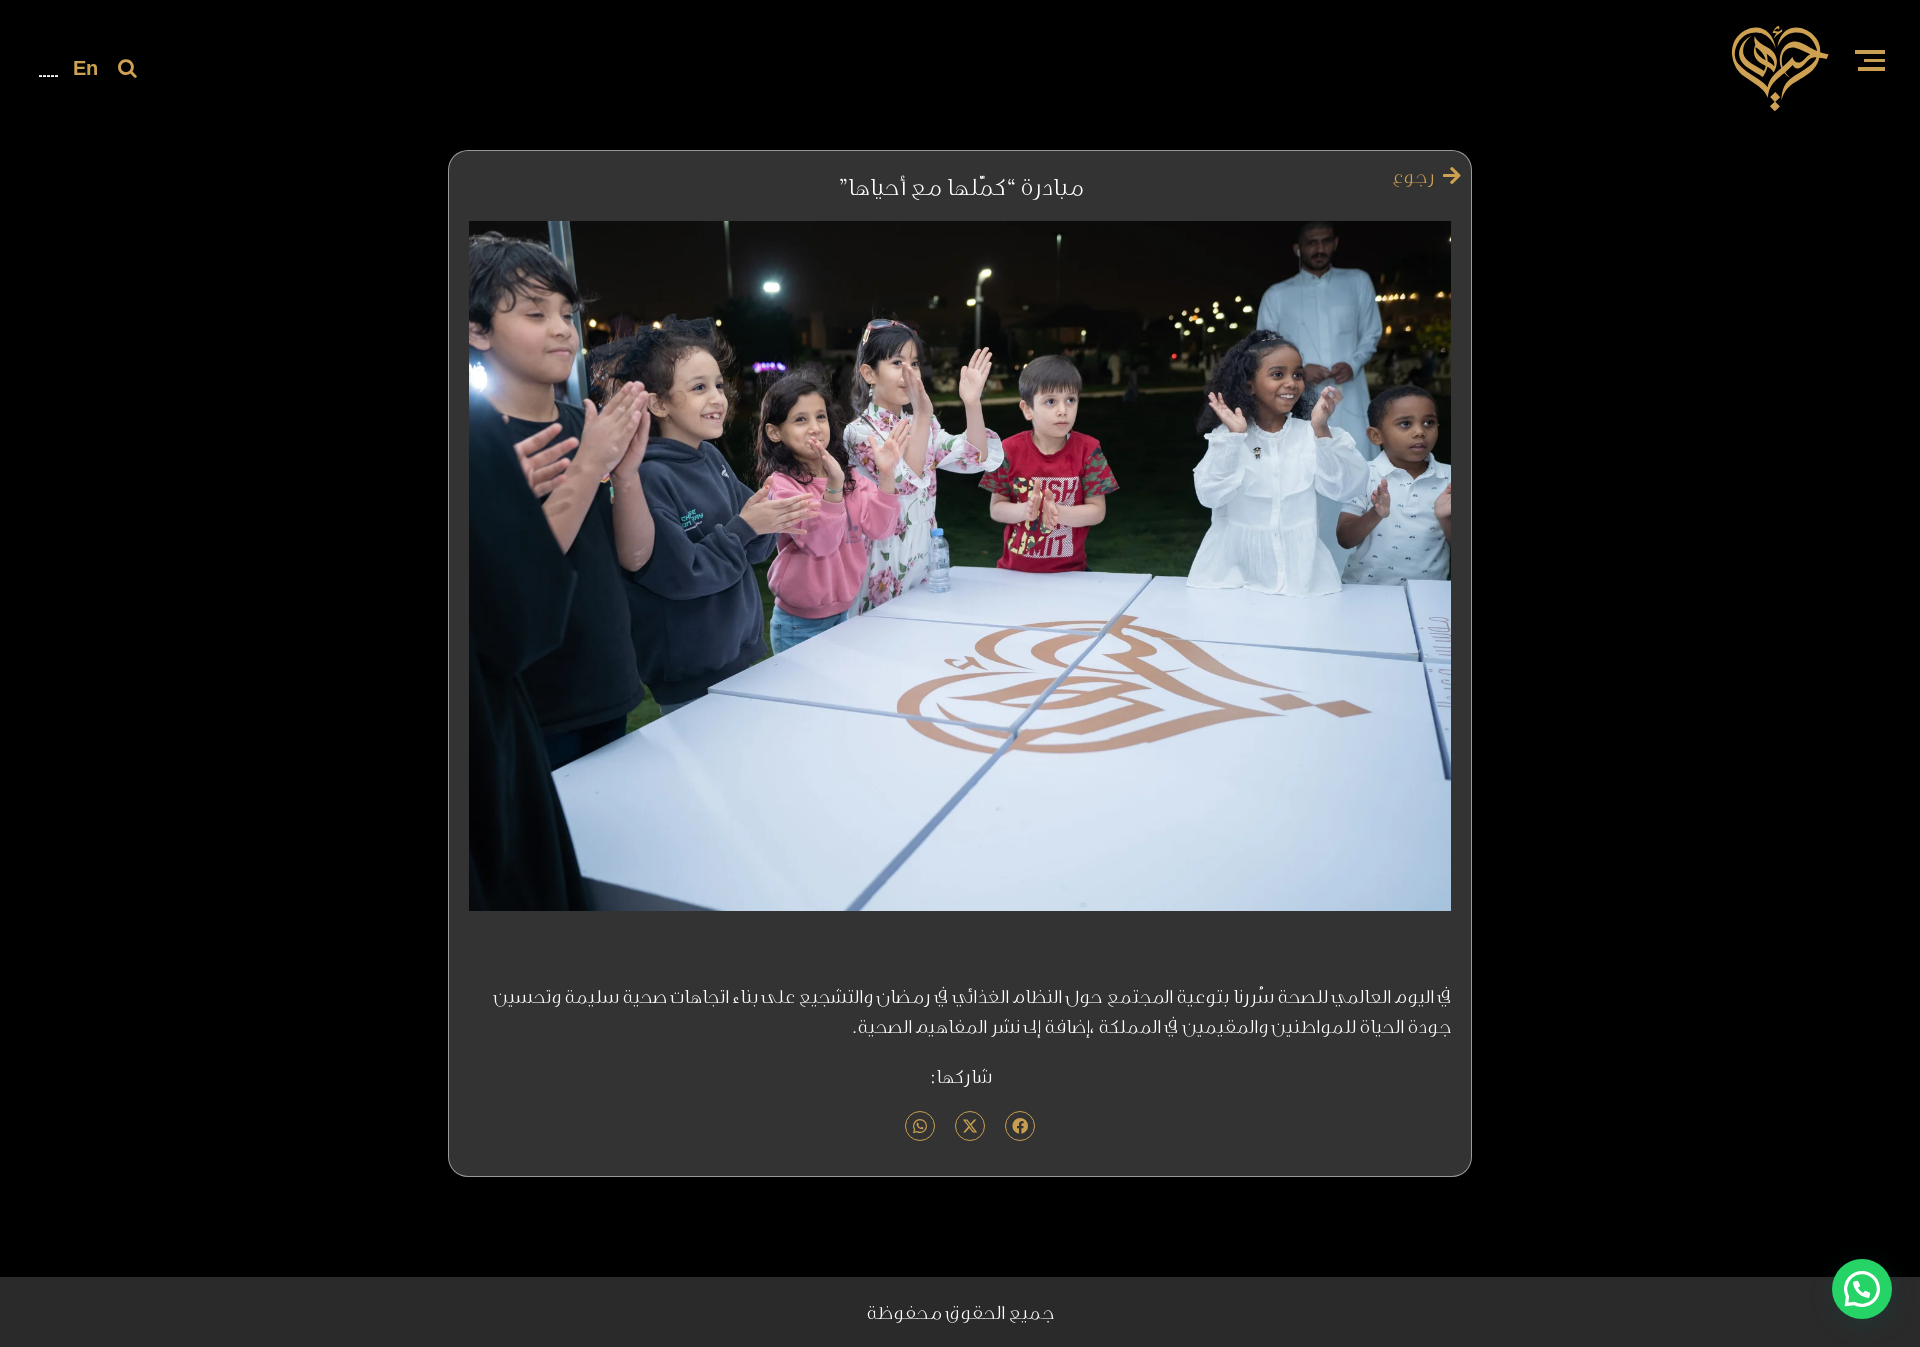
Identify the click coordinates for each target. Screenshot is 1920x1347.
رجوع (1415, 175)
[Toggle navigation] (1870, 62)
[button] (1862, 1289)
